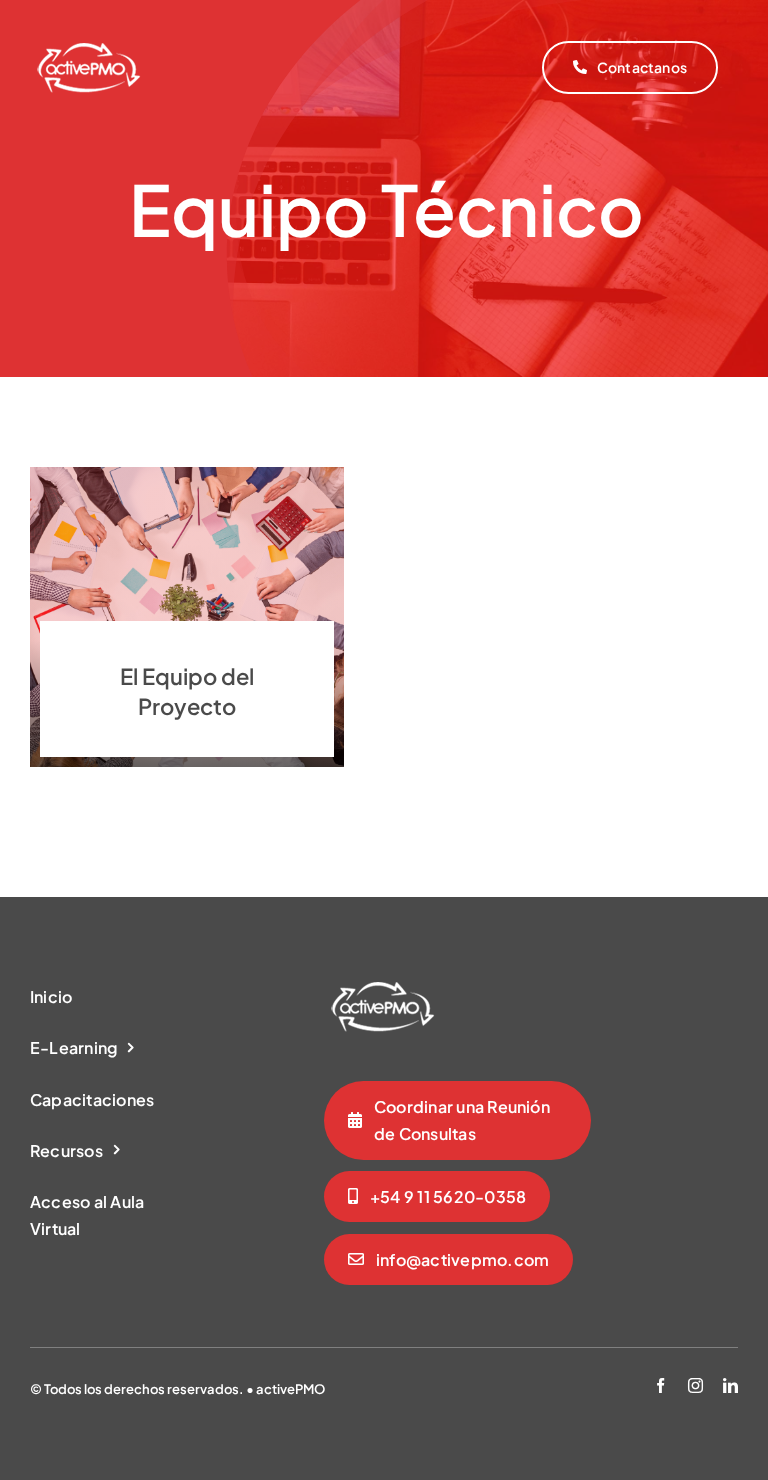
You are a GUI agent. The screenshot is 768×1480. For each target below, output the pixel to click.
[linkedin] (730, 1385)
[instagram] (695, 1385)
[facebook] (660, 1385)
